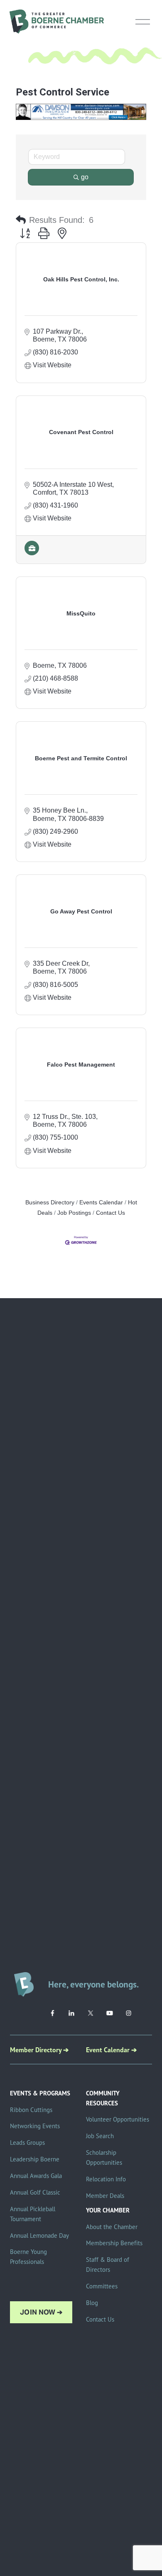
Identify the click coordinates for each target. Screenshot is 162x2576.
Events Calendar (101, 1203)
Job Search (100, 2136)
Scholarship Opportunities (104, 2157)
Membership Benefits (114, 2243)
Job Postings (74, 1213)
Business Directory (50, 1203)
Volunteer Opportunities (118, 2119)
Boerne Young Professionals (28, 2257)
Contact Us (110, 1213)
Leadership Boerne (35, 2159)
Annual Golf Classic (35, 2192)
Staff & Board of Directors (108, 2265)
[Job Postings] (32, 553)
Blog (92, 2303)
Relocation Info (106, 2179)
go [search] (85, 177)
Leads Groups (27, 2143)
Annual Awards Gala (36, 2176)
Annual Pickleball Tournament (33, 2214)
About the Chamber (112, 2227)
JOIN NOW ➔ (41, 2312)
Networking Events (35, 2126)
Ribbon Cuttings (31, 2110)
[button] (21, 220)
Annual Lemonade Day (39, 2235)
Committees (102, 2286)
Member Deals (105, 2196)
